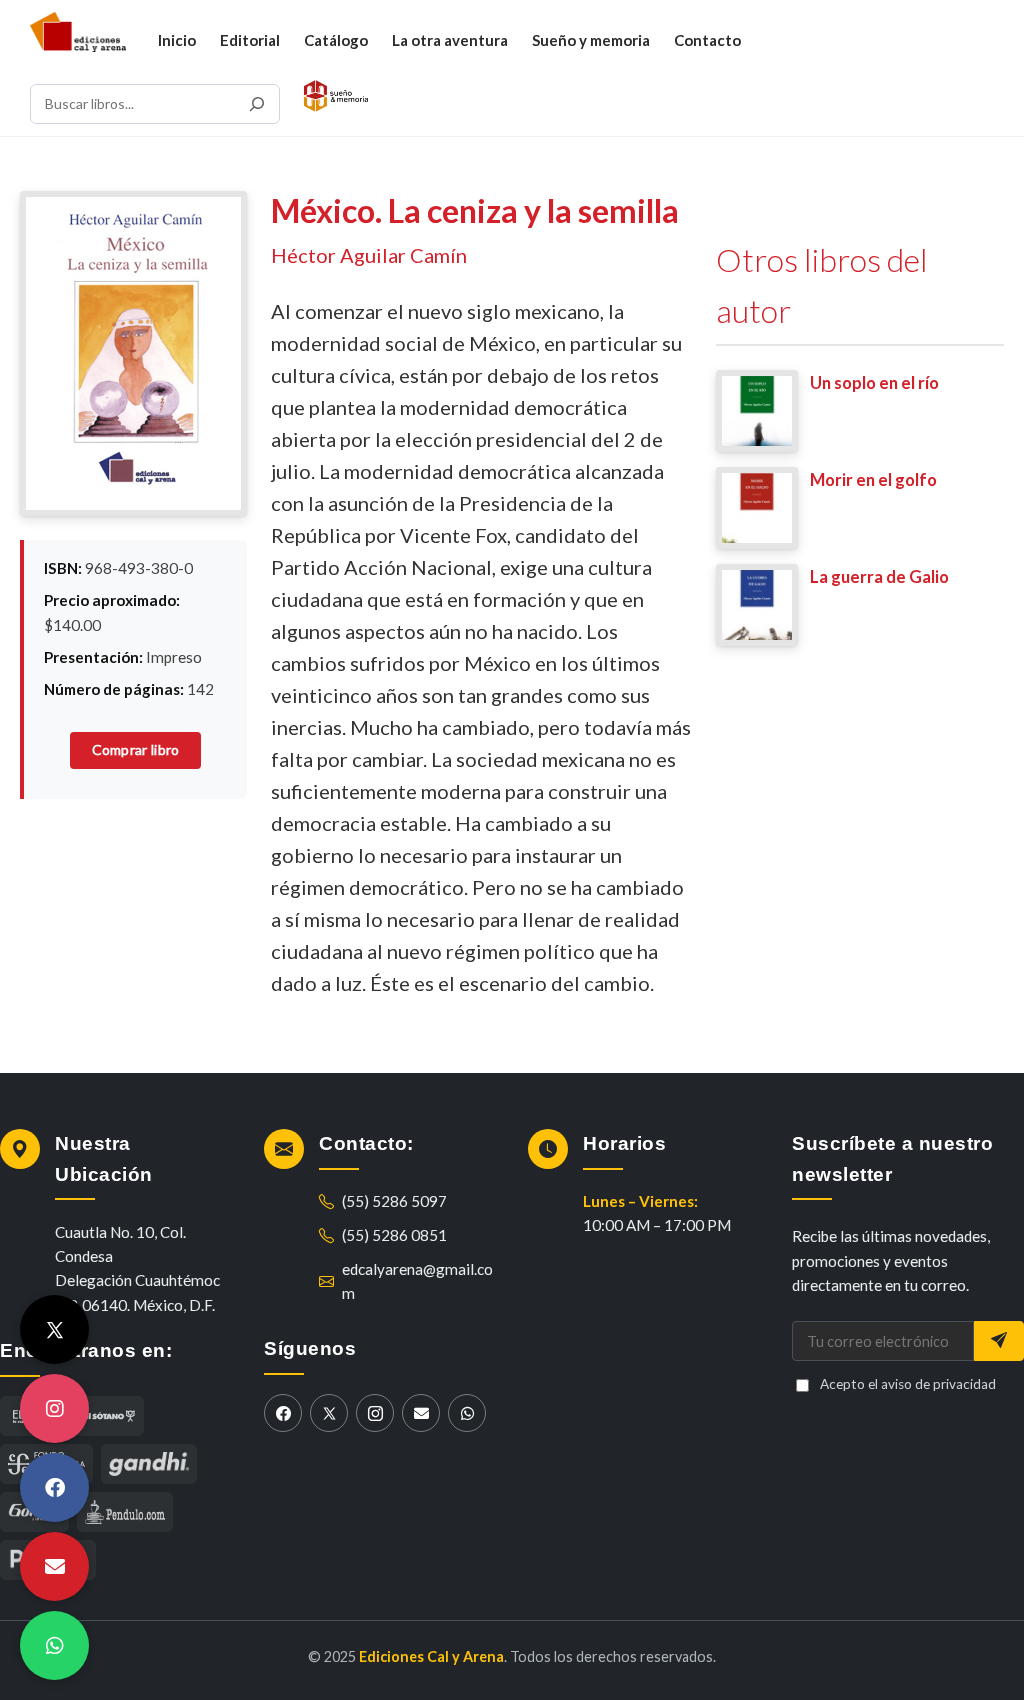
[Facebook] (283, 1413)
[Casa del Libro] (108, 1416)
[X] (54, 1329)
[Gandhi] (149, 1464)
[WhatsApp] (467, 1413)
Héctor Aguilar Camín (369, 255)
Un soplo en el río (874, 383)
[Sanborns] (125, 1512)
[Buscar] (257, 104)
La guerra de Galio (879, 577)
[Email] (421, 1413)
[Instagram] (375, 1413)
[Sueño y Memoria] (336, 96)
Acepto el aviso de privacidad (908, 1384)
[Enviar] (999, 1341)
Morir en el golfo (873, 480)
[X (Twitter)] (329, 1413)
